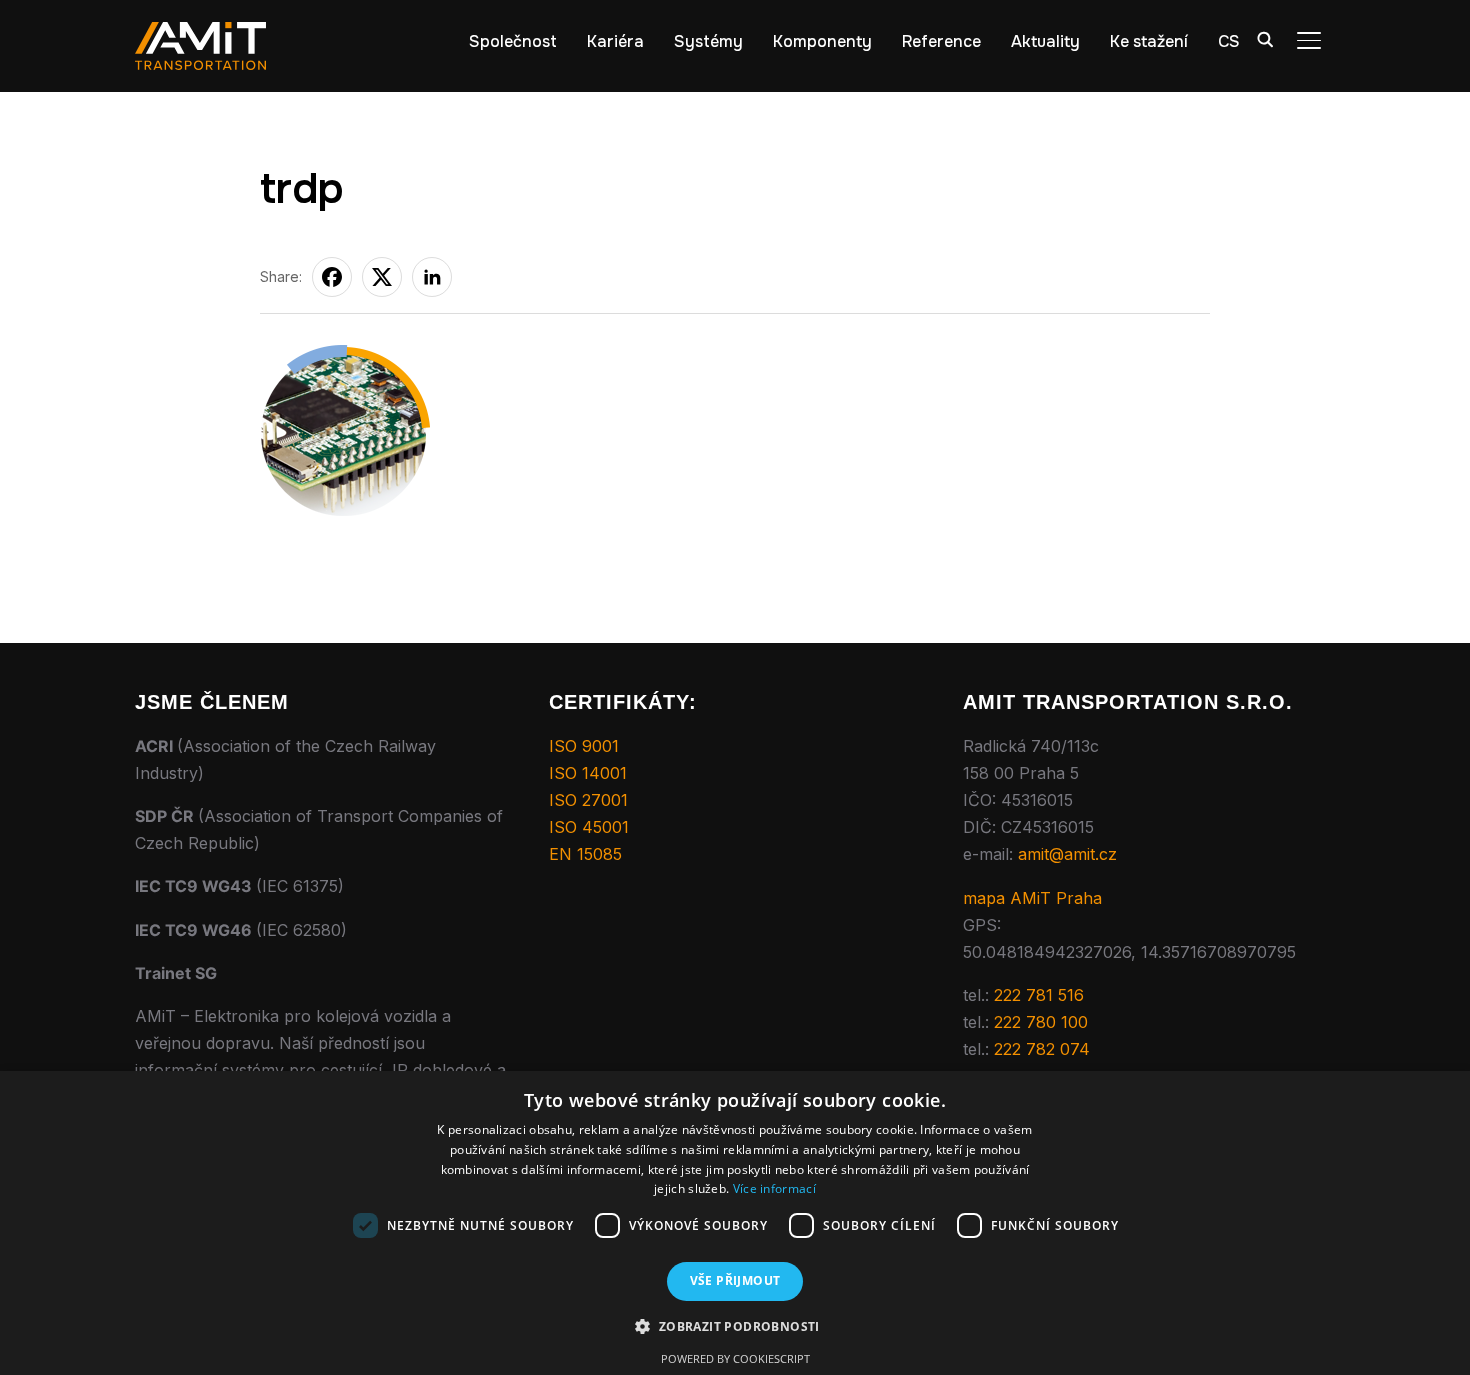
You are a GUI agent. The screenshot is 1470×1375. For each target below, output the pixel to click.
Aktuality (1045, 41)
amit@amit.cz (1067, 854)
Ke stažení (1149, 41)
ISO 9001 (584, 746)
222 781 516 (1039, 995)
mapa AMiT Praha (1032, 898)
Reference (941, 41)
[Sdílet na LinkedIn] (432, 277)
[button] (734, 1326)
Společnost (513, 41)
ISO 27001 (588, 800)
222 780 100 (1041, 1022)
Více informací (774, 1188)
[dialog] (735, 1223)
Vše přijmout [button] (735, 1280)
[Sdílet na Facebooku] (332, 277)
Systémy (708, 41)
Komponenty (822, 41)
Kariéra (615, 41)
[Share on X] (382, 277)
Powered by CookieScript (735, 1358)
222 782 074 (1042, 1049)
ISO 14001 (588, 773)
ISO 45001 (589, 827)
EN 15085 (585, 854)
